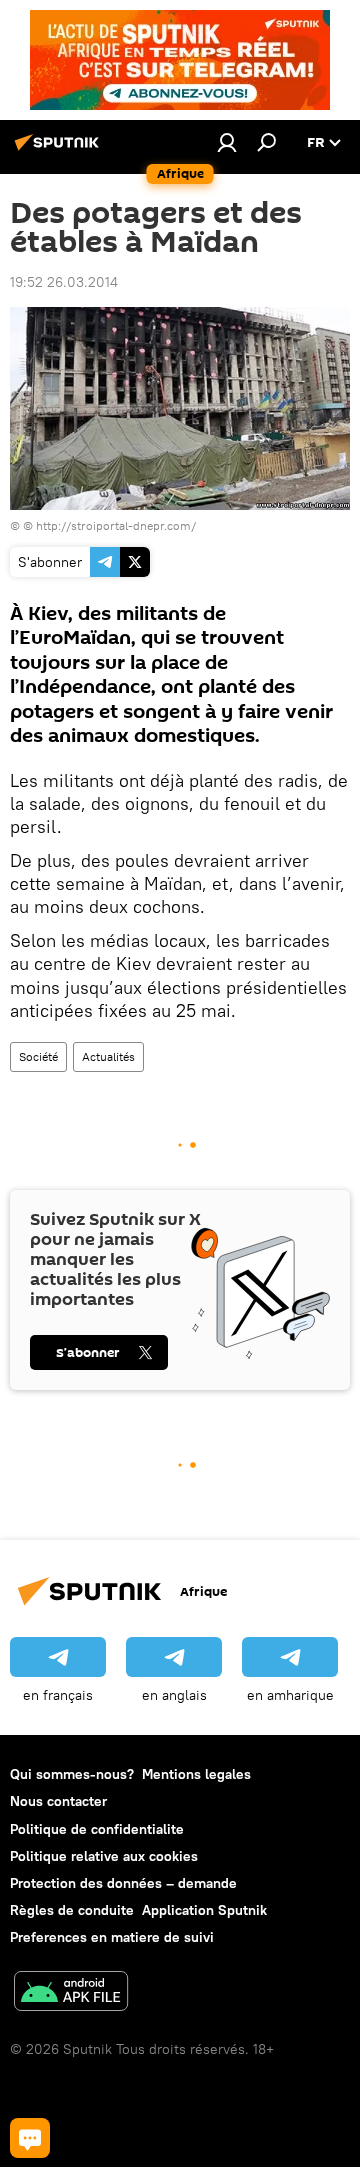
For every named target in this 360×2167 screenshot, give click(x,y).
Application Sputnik (204, 1910)
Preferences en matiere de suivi (112, 1937)
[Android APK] (71, 1993)
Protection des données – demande (123, 1883)
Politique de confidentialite (97, 1829)
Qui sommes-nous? (72, 1774)
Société (38, 1056)
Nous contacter (58, 1801)
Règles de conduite (72, 1910)
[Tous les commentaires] (30, 2138)
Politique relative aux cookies (104, 1856)
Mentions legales (196, 1774)
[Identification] (227, 142)
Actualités (108, 1056)
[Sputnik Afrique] (60, 150)
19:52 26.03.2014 (64, 282)
